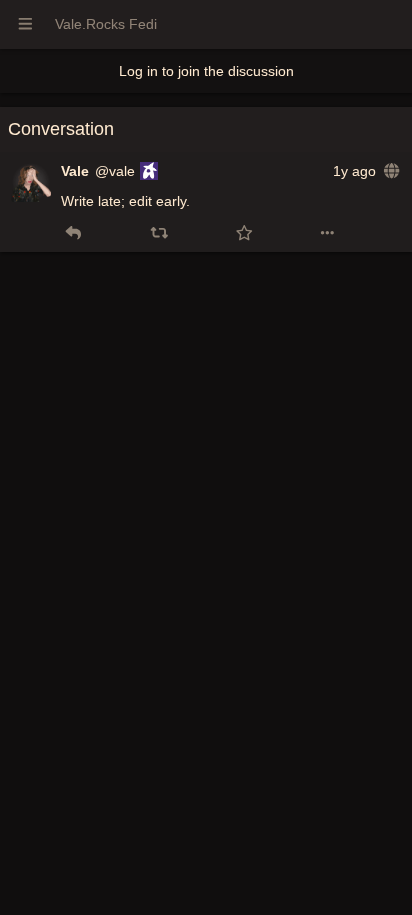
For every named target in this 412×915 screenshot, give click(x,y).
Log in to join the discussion (206, 71)
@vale (115, 171)
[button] (73, 233)
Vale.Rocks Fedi (106, 24)
